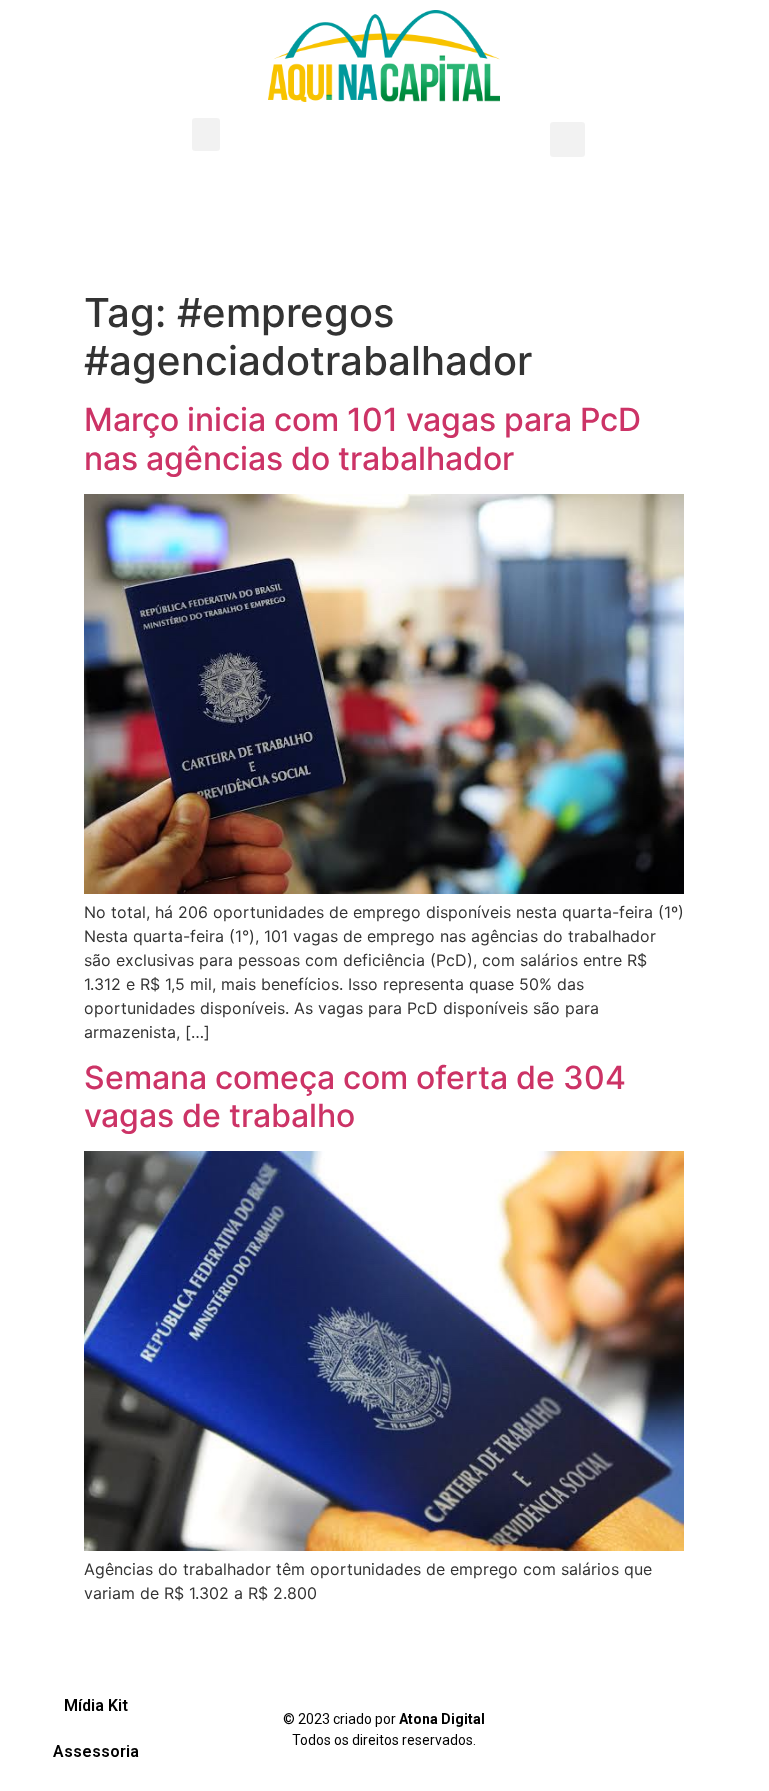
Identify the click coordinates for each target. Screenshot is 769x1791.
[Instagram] (655, 1726)
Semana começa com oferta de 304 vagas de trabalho (355, 1096)
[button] (206, 134)
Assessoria (96, 1751)
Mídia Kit (96, 1705)
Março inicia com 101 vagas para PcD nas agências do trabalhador (362, 438)
